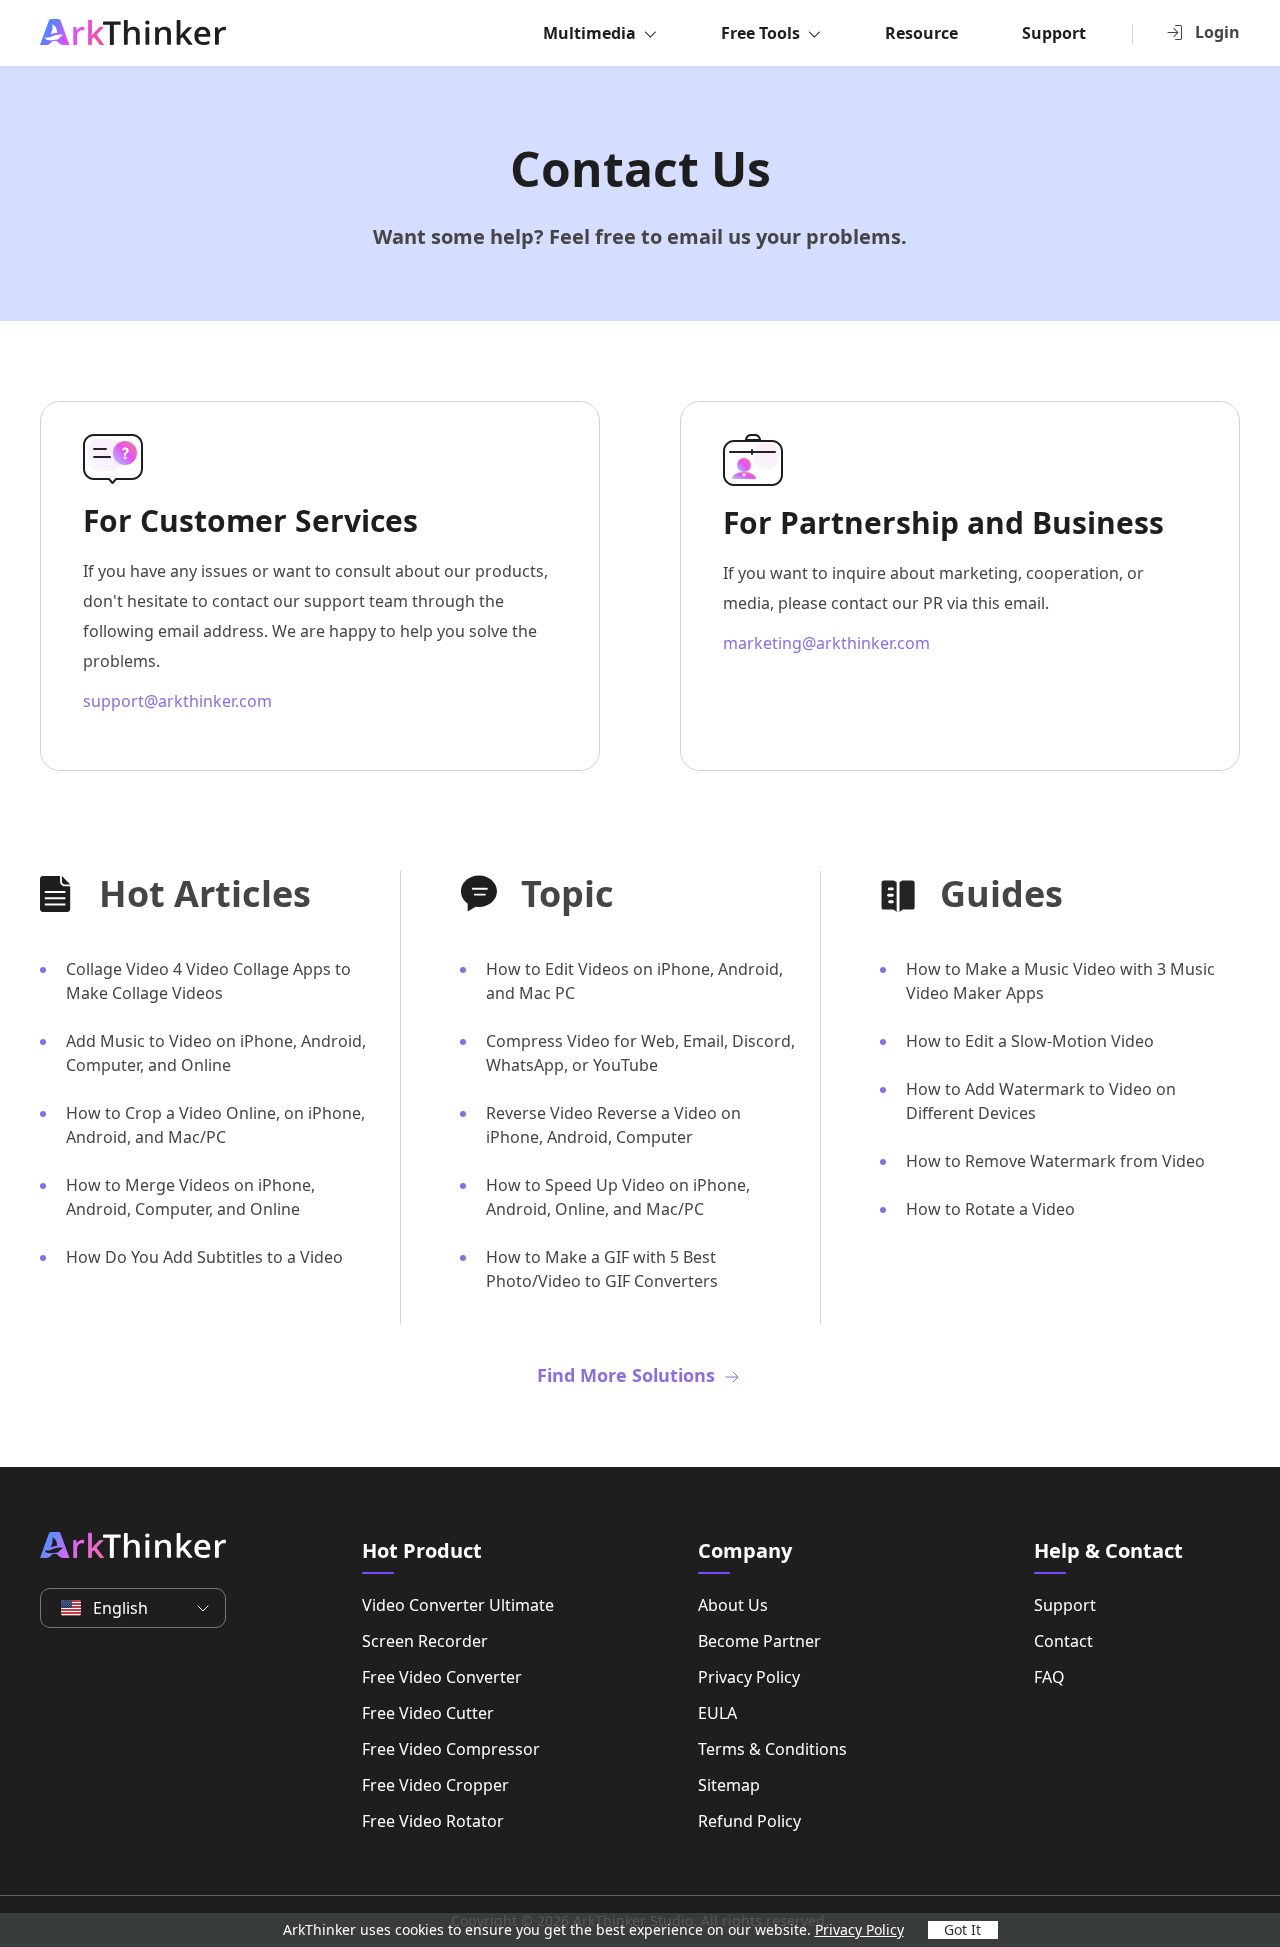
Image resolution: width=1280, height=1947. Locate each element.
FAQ (1049, 1677)
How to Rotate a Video (990, 1209)
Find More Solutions (628, 1375)
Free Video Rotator (433, 1821)
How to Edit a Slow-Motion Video (1030, 1041)
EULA (717, 1713)
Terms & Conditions (772, 1749)
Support (1054, 33)
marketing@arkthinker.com (826, 643)
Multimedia (589, 33)
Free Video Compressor (451, 1749)
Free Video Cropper (435, 1785)
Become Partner (759, 1641)
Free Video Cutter (428, 1713)
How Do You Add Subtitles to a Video (204, 1257)
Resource (921, 33)
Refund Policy (749, 1821)
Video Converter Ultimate (458, 1605)
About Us (733, 1605)
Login (1217, 32)
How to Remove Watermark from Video (1055, 1161)
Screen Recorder (425, 1641)
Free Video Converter (442, 1677)
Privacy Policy (749, 1677)
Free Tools (760, 33)
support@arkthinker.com (177, 701)
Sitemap (729, 1785)
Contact (1063, 1641)
